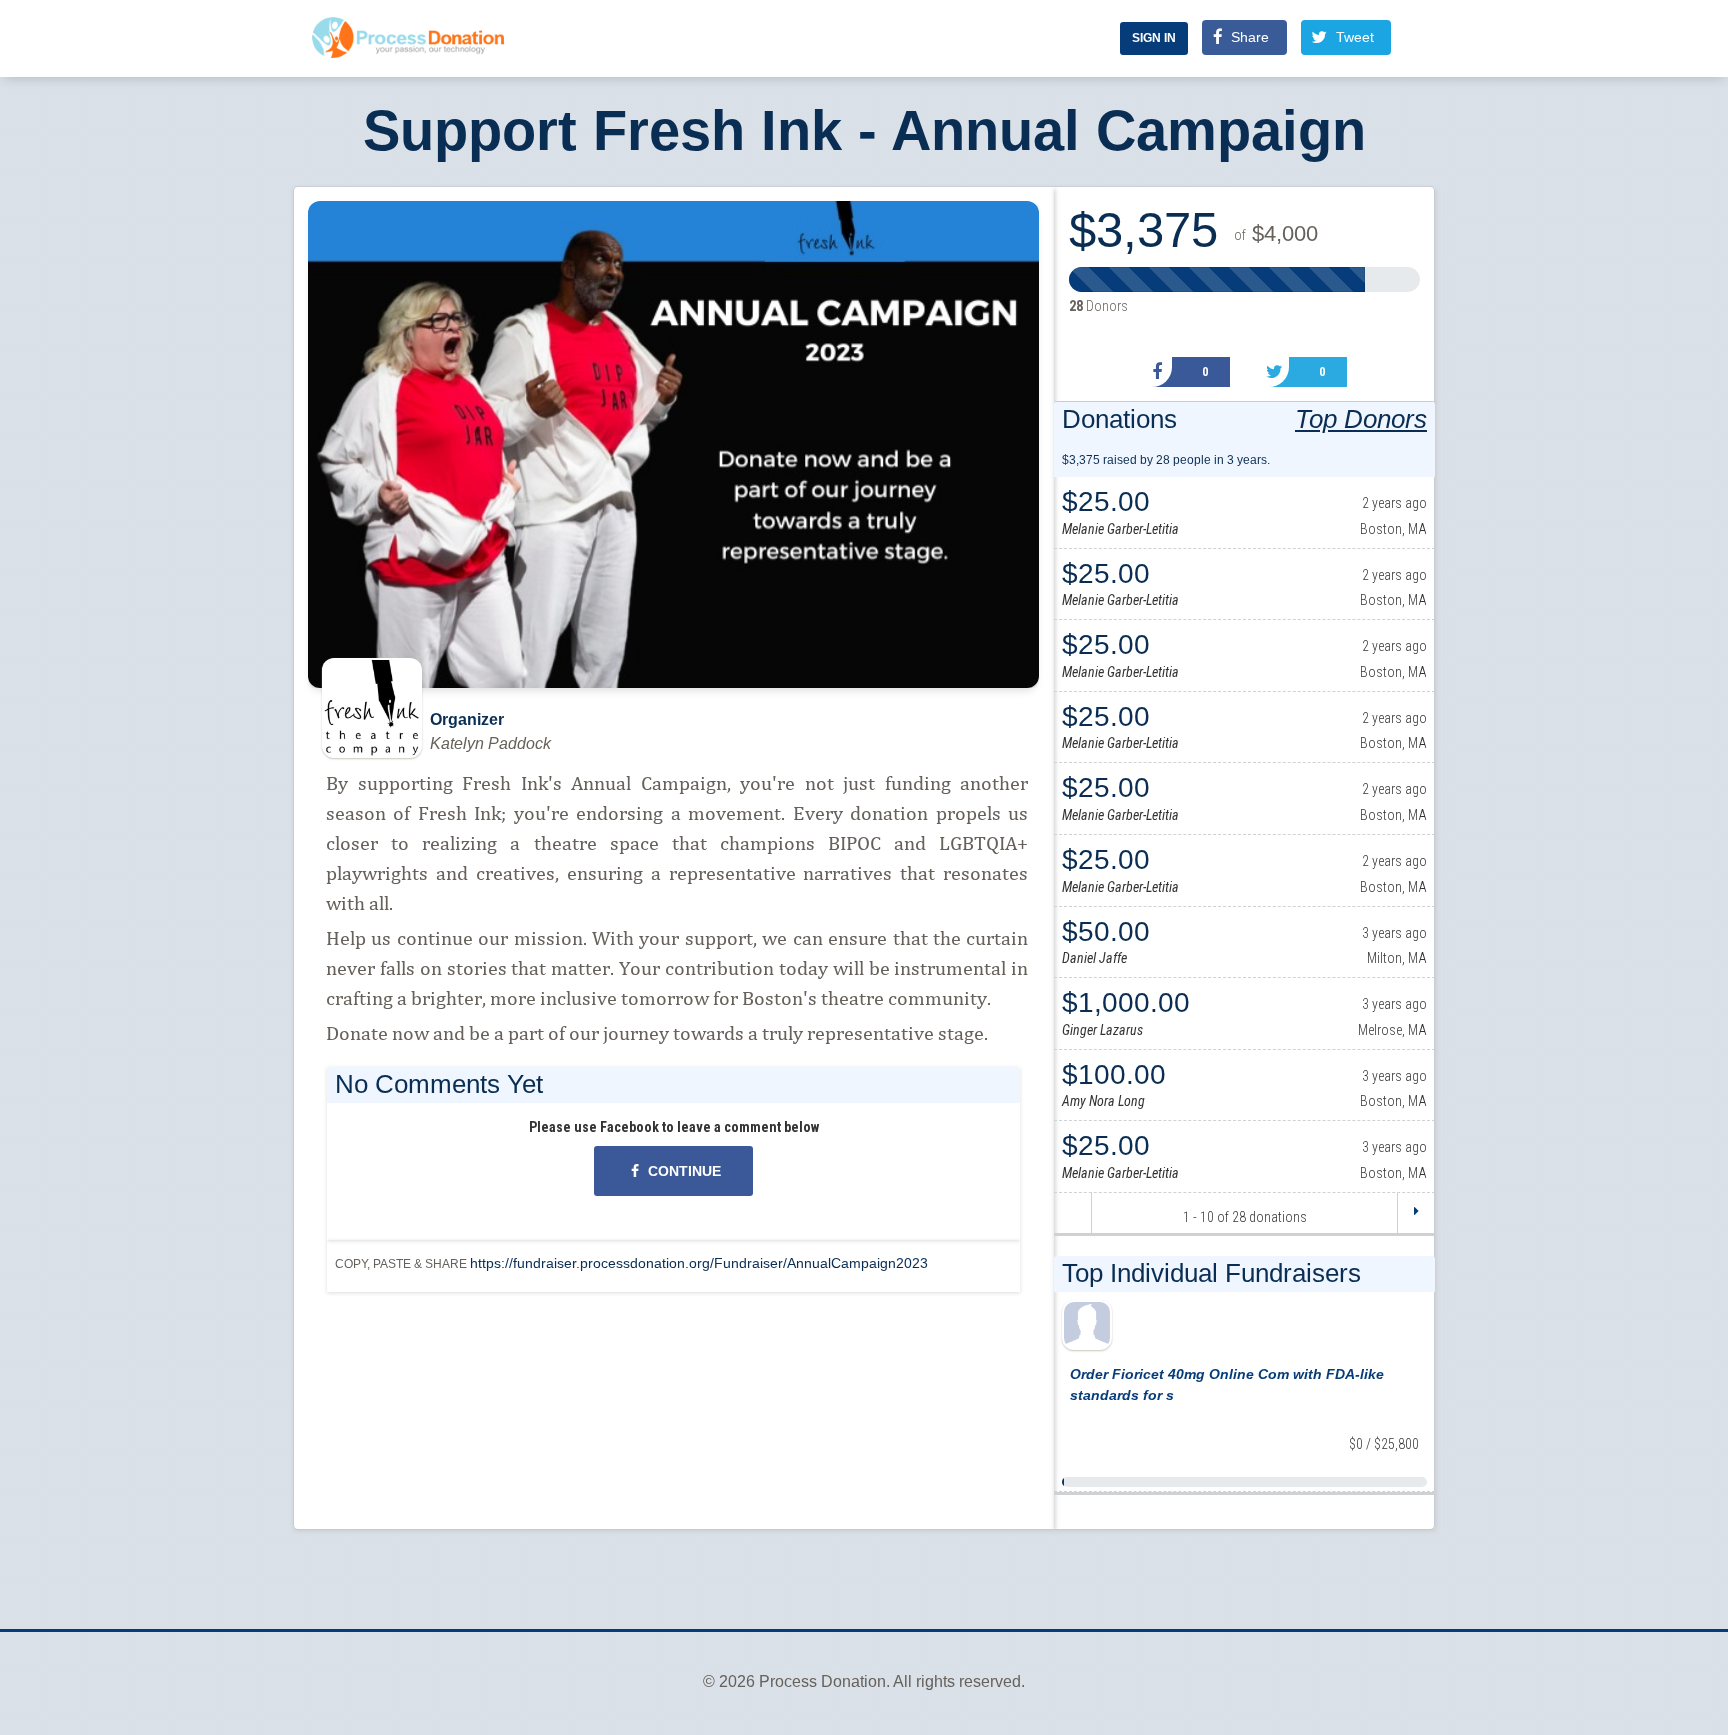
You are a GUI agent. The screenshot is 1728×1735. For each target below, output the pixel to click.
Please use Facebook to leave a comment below (674, 1127)
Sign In (1154, 38)
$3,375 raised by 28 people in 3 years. (1166, 460)
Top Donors (1361, 419)
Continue (682, 1171)
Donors (1098, 306)
